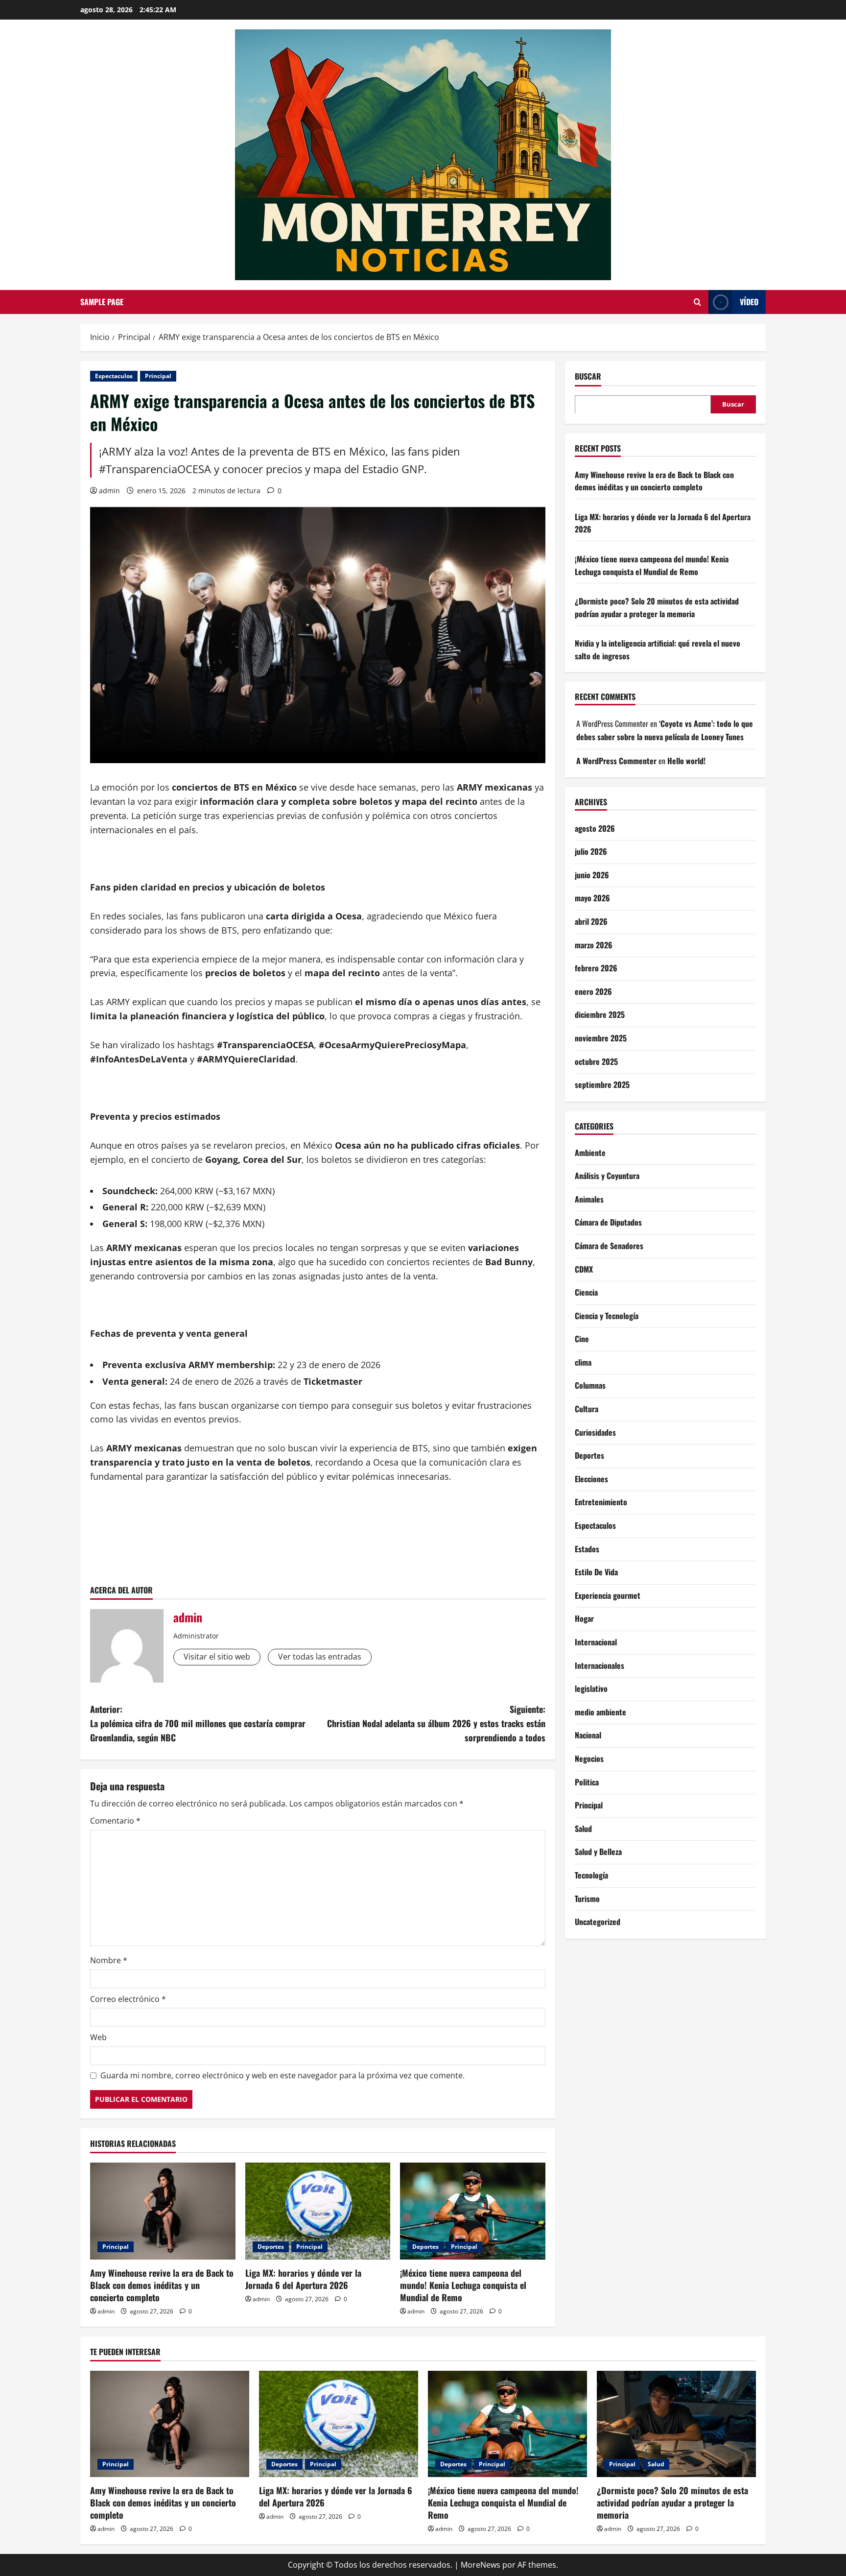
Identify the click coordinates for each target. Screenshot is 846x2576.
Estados (587, 1548)
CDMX (584, 1269)
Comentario (115, 1821)
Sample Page (102, 302)
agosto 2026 (595, 828)
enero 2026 (593, 991)
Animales (589, 1199)
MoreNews (481, 2565)
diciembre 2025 (600, 1014)
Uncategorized (598, 1921)
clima (583, 1362)
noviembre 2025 (601, 1037)
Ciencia (586, 1292)
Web (98, 2037)
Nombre (109, 1960)
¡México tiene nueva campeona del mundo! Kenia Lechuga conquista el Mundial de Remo (463, 2285)
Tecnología (591, 1875)
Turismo (587, 1898)
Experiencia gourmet (608, 1595)
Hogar (584, 1618)
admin (109, 491)
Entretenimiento (601, 1502)
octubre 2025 (596, 1061)
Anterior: (198, 1723)
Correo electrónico (128, 1999)
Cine (582, 1339)
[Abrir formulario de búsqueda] (697, 302)
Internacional (596, 1641)
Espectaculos (114, 376)
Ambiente (590, 1152)
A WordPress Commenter (616, 760)
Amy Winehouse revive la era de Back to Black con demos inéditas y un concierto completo (162, 2285)
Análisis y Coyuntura (607, 1175)
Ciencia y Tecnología (607, 1315)
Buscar (588, 376)
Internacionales (599, 1665)
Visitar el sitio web (217, 1657)
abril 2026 (591, 921)
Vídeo (749, 302)
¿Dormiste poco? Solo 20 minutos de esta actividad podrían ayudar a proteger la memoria (657, 607)
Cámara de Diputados (608, 1222)
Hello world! (686, 760)
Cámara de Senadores (609, 1245)
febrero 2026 (596, 967)
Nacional (588, 1735)
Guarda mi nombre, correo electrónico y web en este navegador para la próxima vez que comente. (282, 2075)
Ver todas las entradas (320, 1657)
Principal (158, 376)
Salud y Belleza (598, 1852)
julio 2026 (591, 851)
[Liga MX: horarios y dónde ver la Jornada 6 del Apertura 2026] (318, 2211)
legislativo (591, 1688)
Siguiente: (436, 1723)
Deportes (271, 2247)
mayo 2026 (592, 898)
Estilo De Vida (596, 1571)
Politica (587, 1782)
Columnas (590, 1385)
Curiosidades (595, 1432)
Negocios (589, 1758)
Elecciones (591, 1478)
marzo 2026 (594, 944)
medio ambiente (600, 1711)
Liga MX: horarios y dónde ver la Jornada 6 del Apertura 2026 (303, 2279)
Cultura (587, 1408)
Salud (583, 1828)
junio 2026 (592, 874)
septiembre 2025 (602, 1084)
